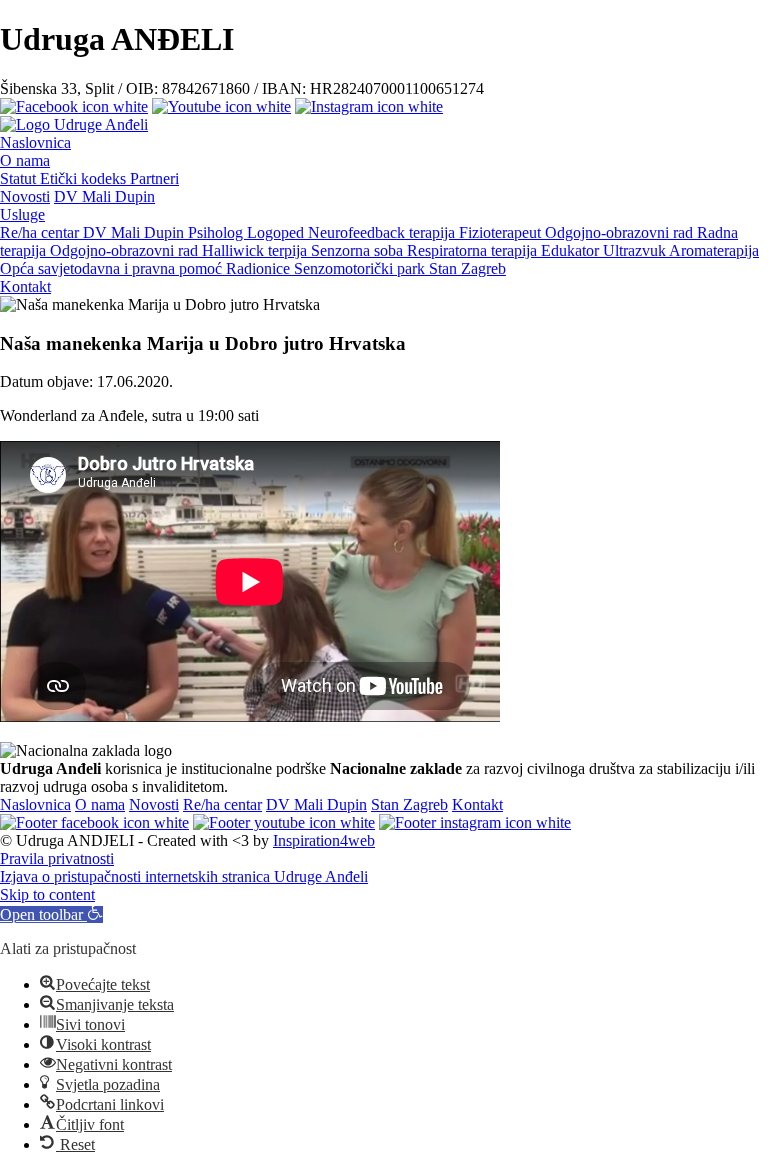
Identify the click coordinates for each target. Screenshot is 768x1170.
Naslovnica (35, 142)
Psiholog (217, 232)
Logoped (277, 232)
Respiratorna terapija (474, 250)
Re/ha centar (41, 232)
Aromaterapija (714, 250)
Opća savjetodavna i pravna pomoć (113, 268)
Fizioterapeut (502, 232)
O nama (25, 160)
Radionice (260, 268)
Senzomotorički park (361, 268)
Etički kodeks (85, 178)
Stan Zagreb (467, 268)
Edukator (572, 250)
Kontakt (25, 286)
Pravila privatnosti (57, 858)
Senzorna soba (359, 250)
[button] (51, 914)
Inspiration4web (324, 840)
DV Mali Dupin (104, 196)
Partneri (154, 178)
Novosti (25, 196)
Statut (20, 178)
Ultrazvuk (636, 250)
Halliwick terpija (256, 250)
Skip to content (47, 894)
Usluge (22, 214)
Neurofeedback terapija (383, 232)
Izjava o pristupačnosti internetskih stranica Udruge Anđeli (184, 876)
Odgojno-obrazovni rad (621, 232)
